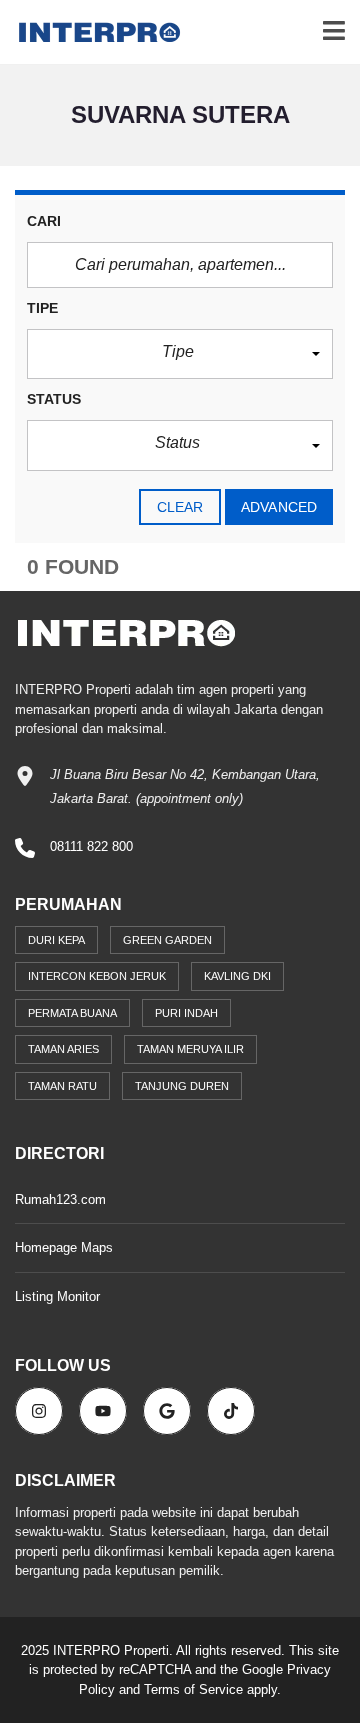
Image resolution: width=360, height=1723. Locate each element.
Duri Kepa (56, 940)
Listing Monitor (57, 1296)
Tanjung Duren (182, 1086)
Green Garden (167, 940)
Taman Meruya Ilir (190, 1049)
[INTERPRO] (92, 32)
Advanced (279, 507)
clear (180, 507)
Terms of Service (193, 1689)
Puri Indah (186, 1013)
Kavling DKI (237, 976)
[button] (180, 354)
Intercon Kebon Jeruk (97, 976)
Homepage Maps (64, 1247)
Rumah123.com (60, 1199)
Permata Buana (72, 1013)
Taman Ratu (62, 1086)
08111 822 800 (91, 846)
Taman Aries (63, 1049)
